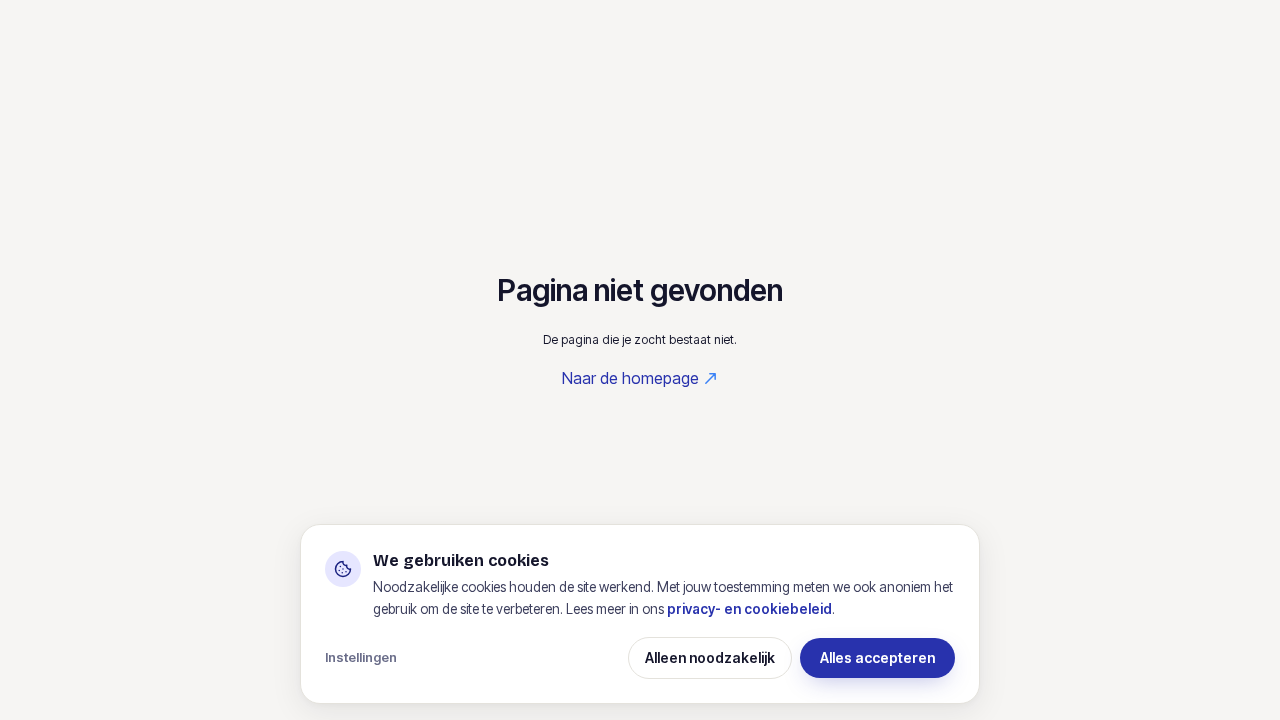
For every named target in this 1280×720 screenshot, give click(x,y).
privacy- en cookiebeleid (749, 609)
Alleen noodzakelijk (710, 657)
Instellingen (361, 657)
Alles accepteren (877, 657)
